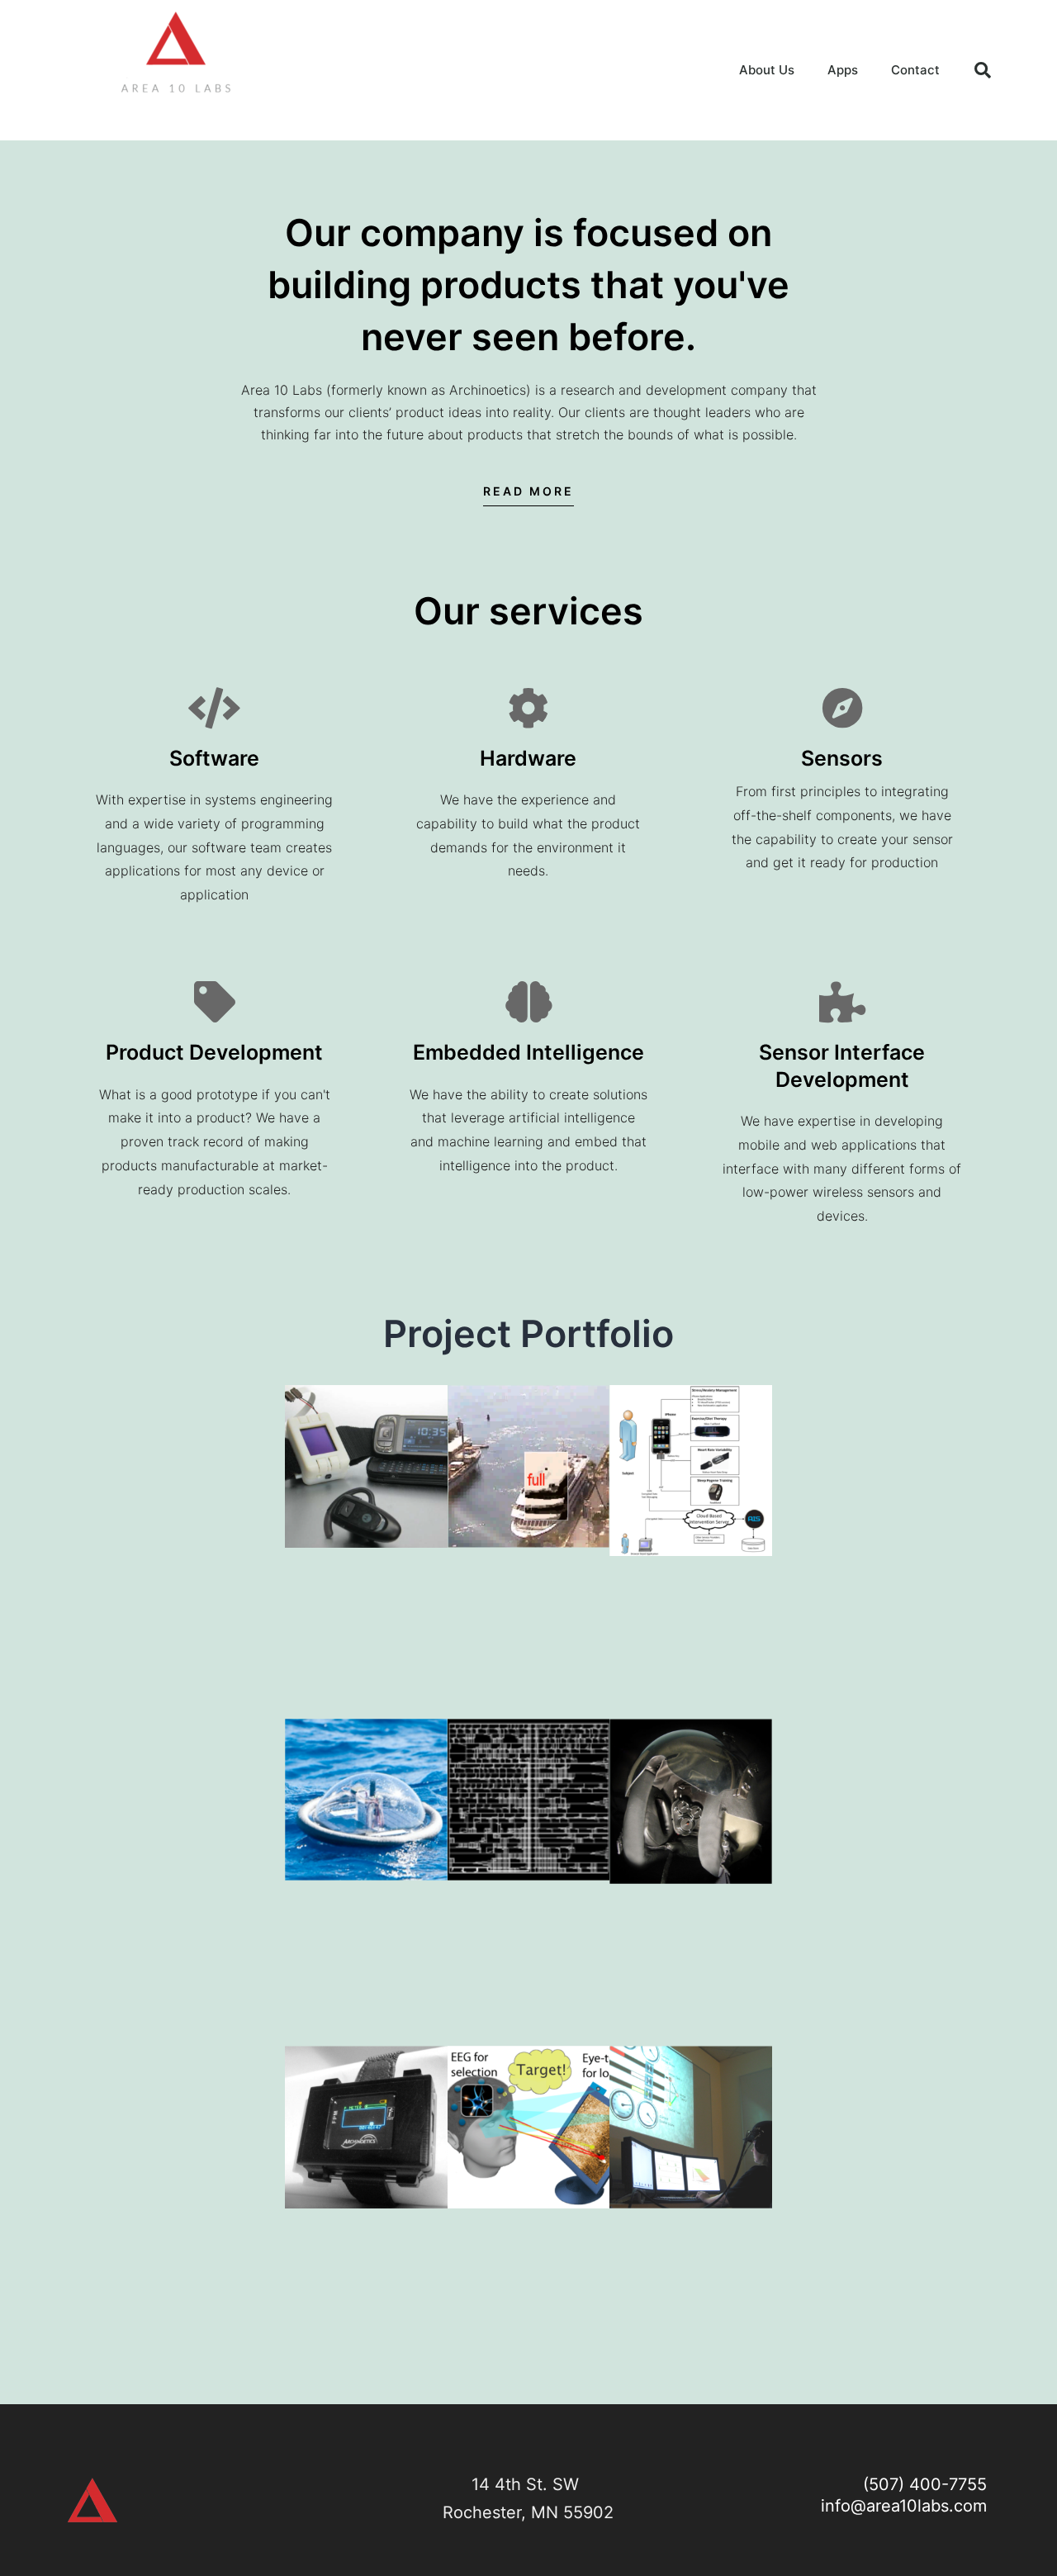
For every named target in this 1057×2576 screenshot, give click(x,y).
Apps (843, 70)
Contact (915, 70)
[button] (983, 70)
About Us (767, 70)
